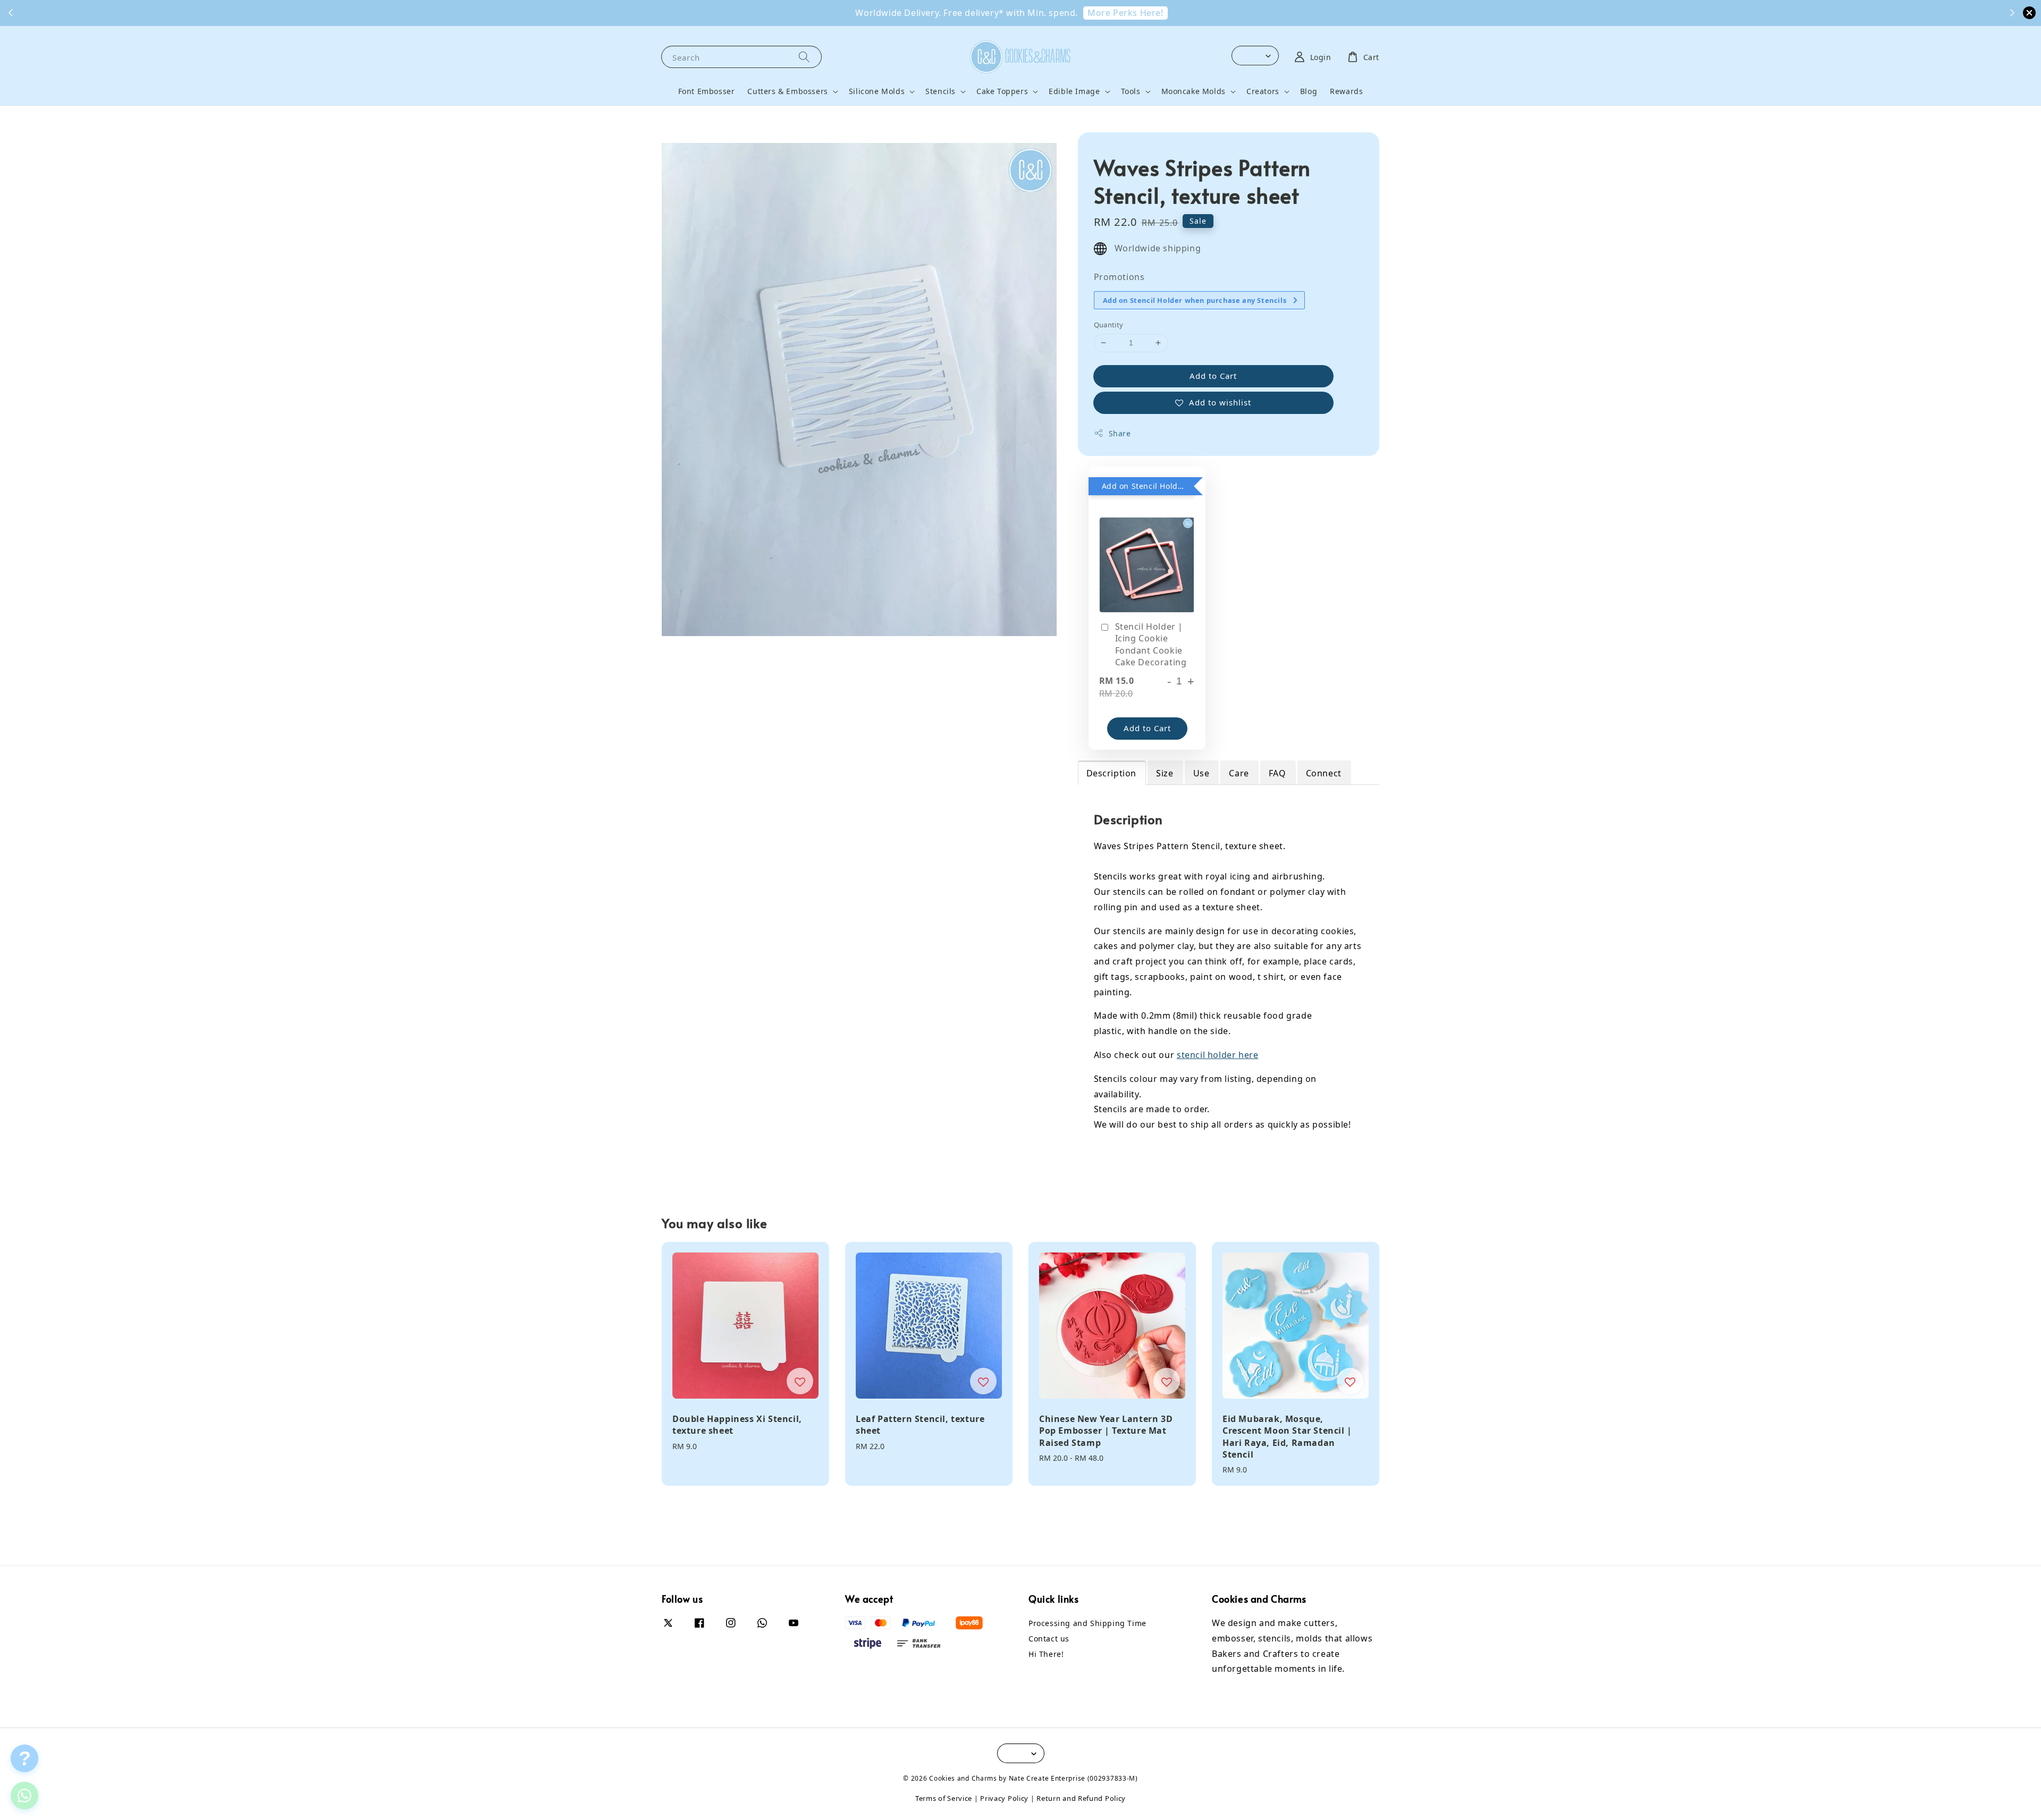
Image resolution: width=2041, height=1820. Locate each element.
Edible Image (1074, 91)
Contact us (1049, 1639)
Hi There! (1046, 1654)
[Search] (804, 57)
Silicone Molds (877, 91)
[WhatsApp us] (24, 1796)
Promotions (1119, 277)
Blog (1309, 91)
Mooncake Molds (1194, 91)
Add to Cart (1213, 376)
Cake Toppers (1002, 91)
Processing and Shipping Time (1087, 1623)
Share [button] (1120, 433)
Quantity (1109, 325)
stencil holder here (1217, 1055)
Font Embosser (707, 91)
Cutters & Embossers (787, 91)
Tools (1131, 91)
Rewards (1346, 91)
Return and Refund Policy (1081, 1798)
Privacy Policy (1004, 1798)
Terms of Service (944, 1798)
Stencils (941, 91)
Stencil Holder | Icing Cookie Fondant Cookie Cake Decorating (1151, 644)
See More (1022, 13)
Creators (1263, 91)
